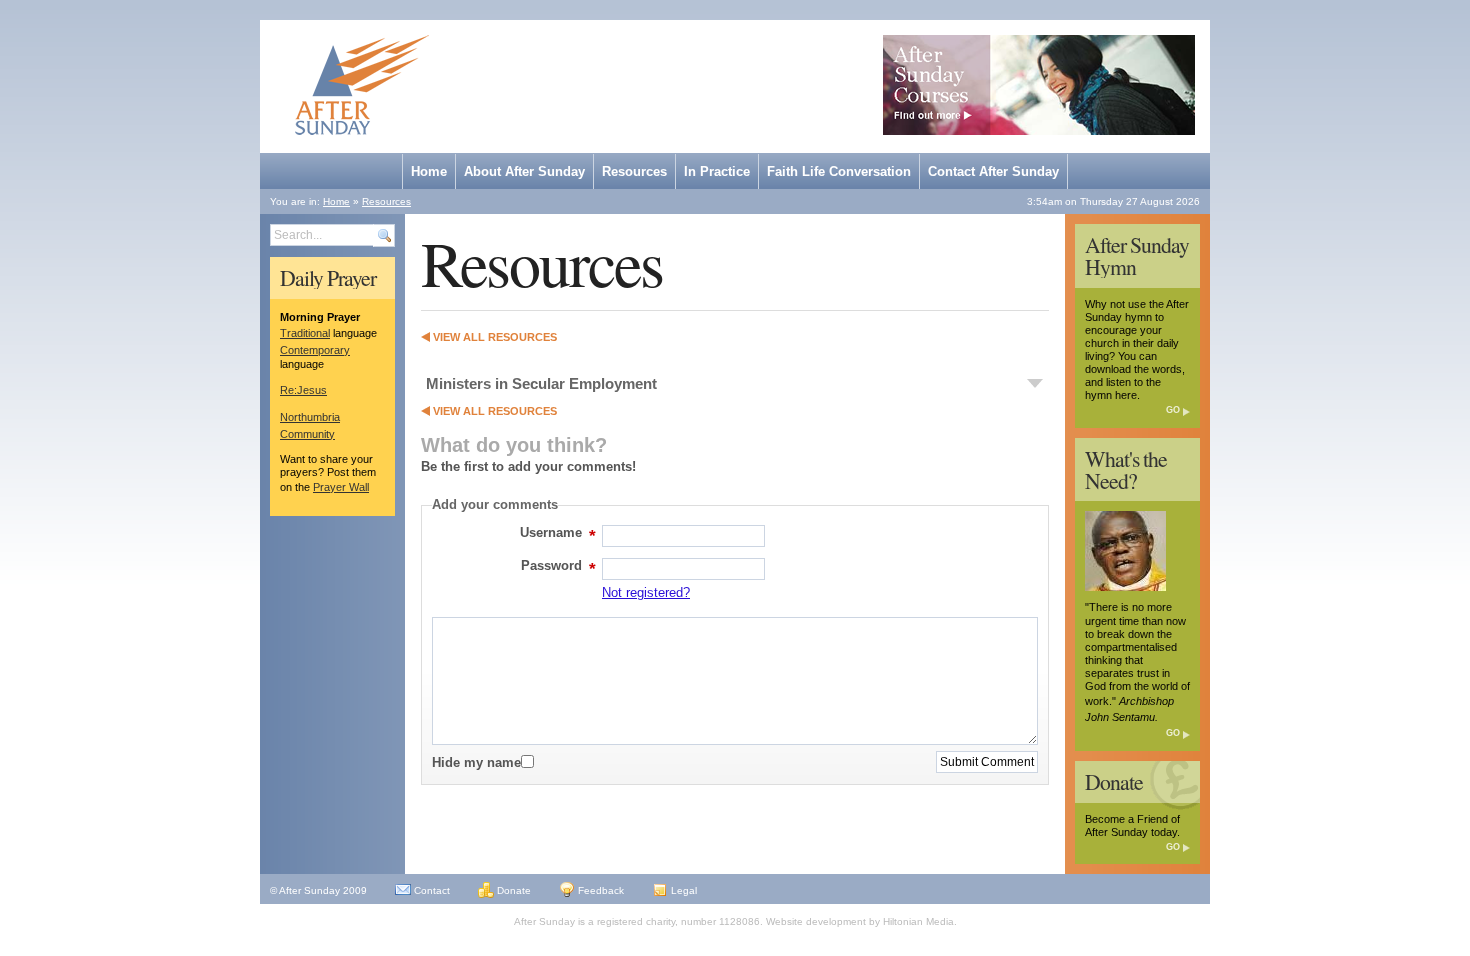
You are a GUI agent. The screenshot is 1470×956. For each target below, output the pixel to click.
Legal (682, 890)
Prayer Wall (341, 487)
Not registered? (646, 592)
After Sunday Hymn (1137, 256)
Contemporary (315, 350)
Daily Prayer (328, 278)
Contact (430, 890)
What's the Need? (1126, 470)
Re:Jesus (303, 390)
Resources (634, 171)
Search (384, 235)
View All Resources (495, 337)
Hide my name (476, 762)
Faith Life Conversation (839, 171)
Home (429, 171)
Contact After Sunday (993, 171)
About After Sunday (524, 171)
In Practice (717, 171)
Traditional (305, 333)
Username (556, 535)
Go (1173, 410)
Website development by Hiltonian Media (860, 921)
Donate (1114, 782)
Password (556, 568)
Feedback (599, 890)
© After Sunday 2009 (318, 890)
